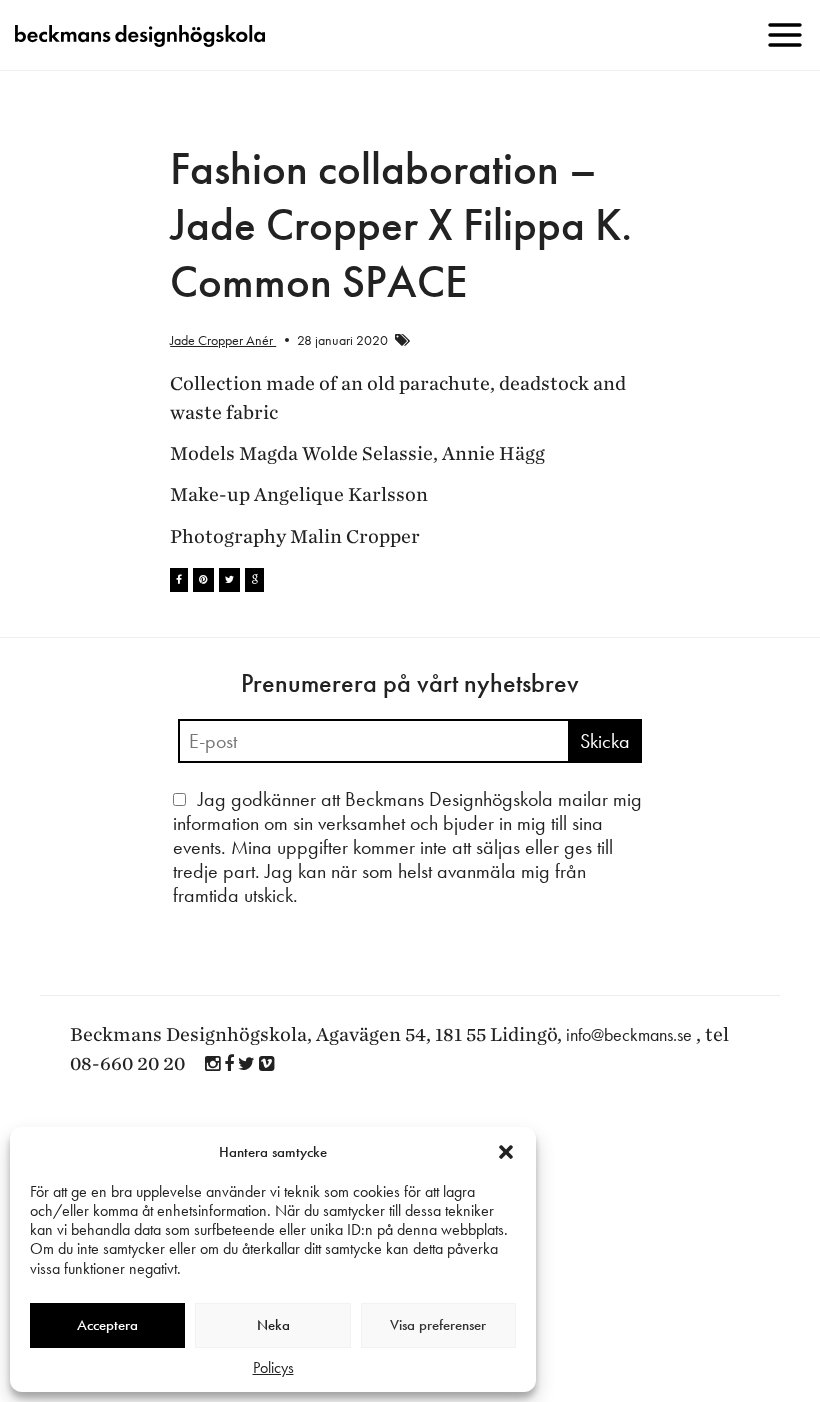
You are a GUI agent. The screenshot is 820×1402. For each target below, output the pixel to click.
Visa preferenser (438, 1325)
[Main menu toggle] (785, 35)
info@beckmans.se (629, 1034)
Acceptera (107, 1325)
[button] (506, 1152)
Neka (273, 1325)
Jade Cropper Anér (223, 340)
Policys (273, 1367)
